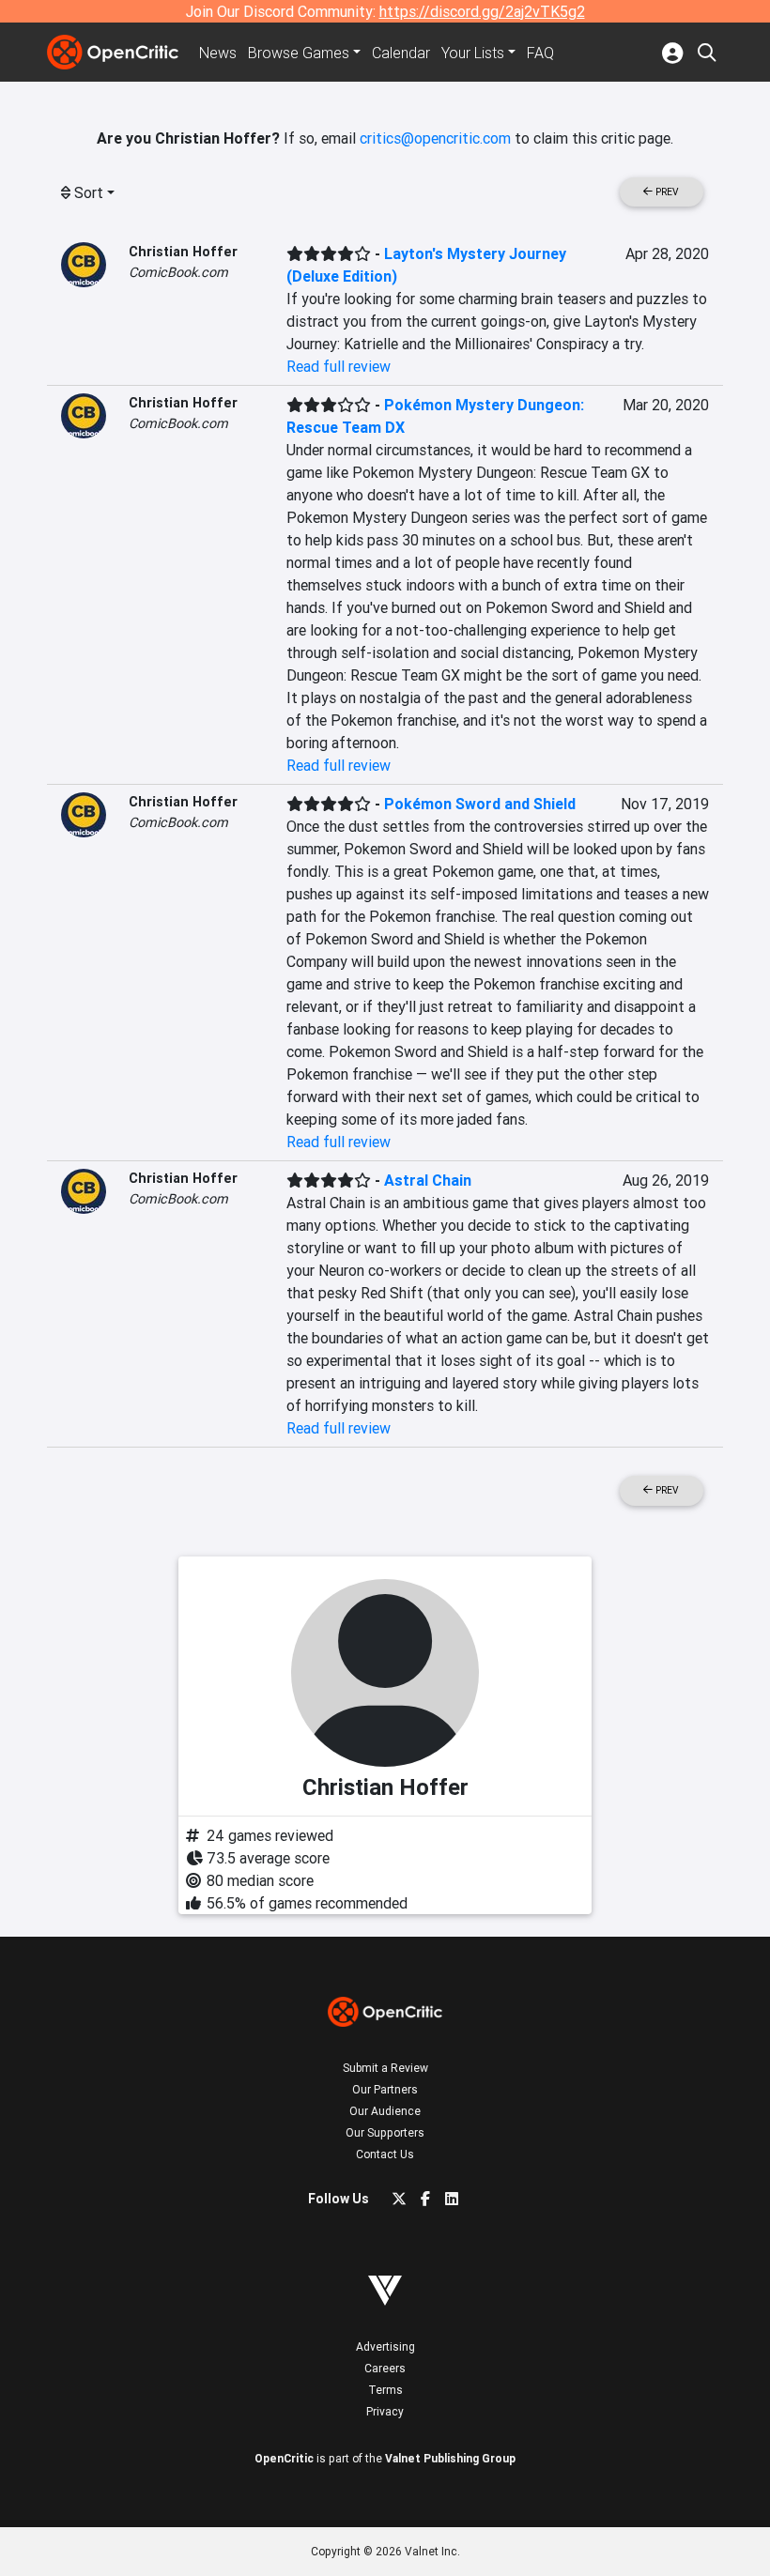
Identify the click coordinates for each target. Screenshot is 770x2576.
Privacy (385, 2411)
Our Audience (385, 2111)
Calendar (401, 53)
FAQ (540, 53)
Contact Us (385, 2154)
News (218, 53)
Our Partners (385, 2089)
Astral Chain (428, 1180)
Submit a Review (385, 2068)
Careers (385, 2368)
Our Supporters (385, 2132)
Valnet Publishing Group (450, 2458)
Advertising (385, 2346)
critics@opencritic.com (435, 138)
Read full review (339, 366)
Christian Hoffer (183, 252)
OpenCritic (284, 2458)
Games (299, 53)
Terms (385, 2390)
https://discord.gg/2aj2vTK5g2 (482, 11)
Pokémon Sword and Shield (480, 804)
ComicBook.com (178, 272)
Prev (666, 192)
